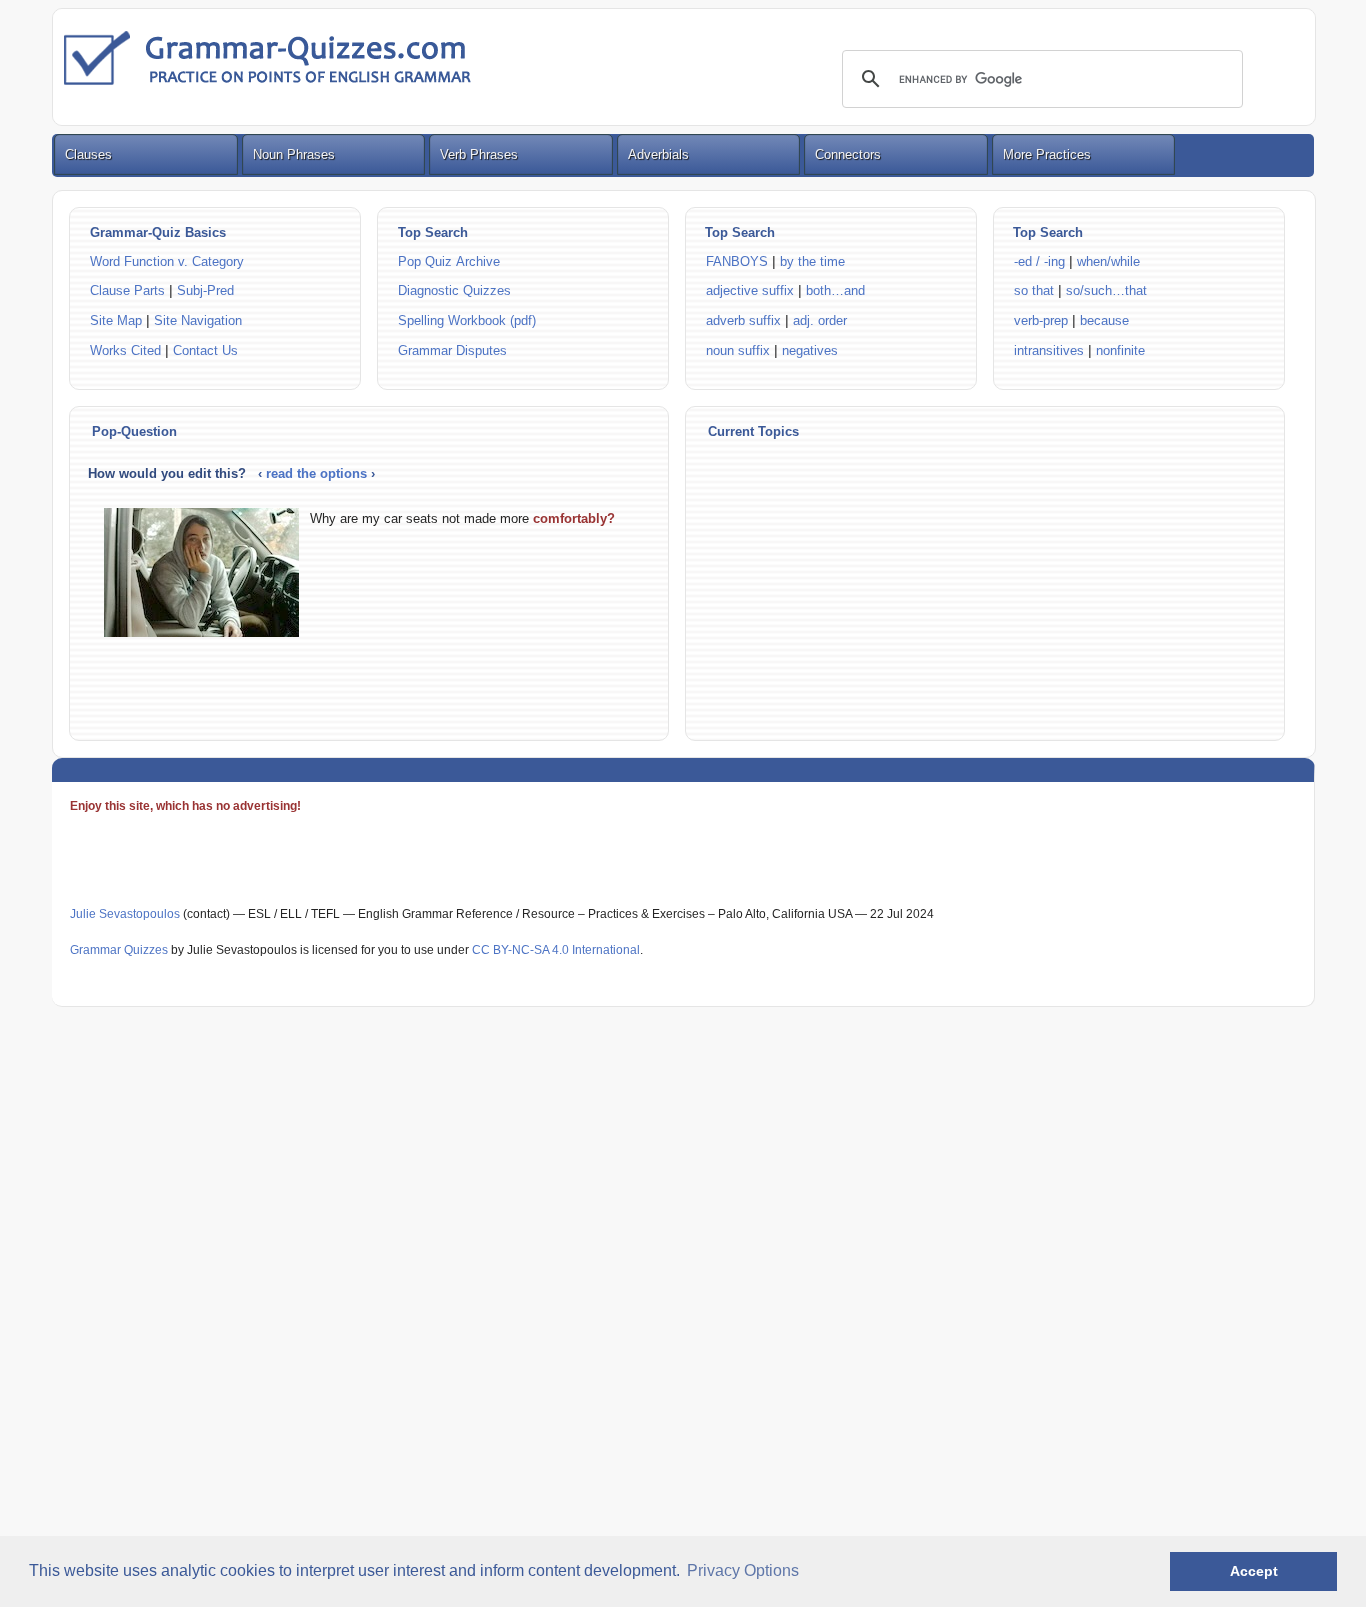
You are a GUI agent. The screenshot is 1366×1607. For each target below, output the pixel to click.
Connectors (848, 154)
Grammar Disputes (452, 350)
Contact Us (205, 350)
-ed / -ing (1041, 261)
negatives (810, 350)
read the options (318, 473)
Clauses (88, 154)
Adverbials (658, 154)
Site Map (118, 320)
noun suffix (738, 350)
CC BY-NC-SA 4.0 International (556, 950)
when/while (1108, 261)
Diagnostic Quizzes (454, 290)
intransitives (1049, 350)
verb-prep (1041, 320)
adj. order (820, 320)
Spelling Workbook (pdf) (467, 320)
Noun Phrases (294, 154)
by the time (812, 261)
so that (1034, 290)
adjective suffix (750, 290)
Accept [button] (1254, 1571)
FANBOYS (737, 261)
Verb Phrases (479, 154)
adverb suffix (743, 320)
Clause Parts (127, 290)
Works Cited (125, 350)
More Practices (1047, 154)
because (1104, 320)
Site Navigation (198, 320)
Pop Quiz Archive (449, 261)
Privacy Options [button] (743, 1570)
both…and (835, 290)
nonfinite (1120, 350)
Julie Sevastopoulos (125, 914)
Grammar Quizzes (119, 950)
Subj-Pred (205, 290)
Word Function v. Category (167, 261)
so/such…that (1106, 290)
